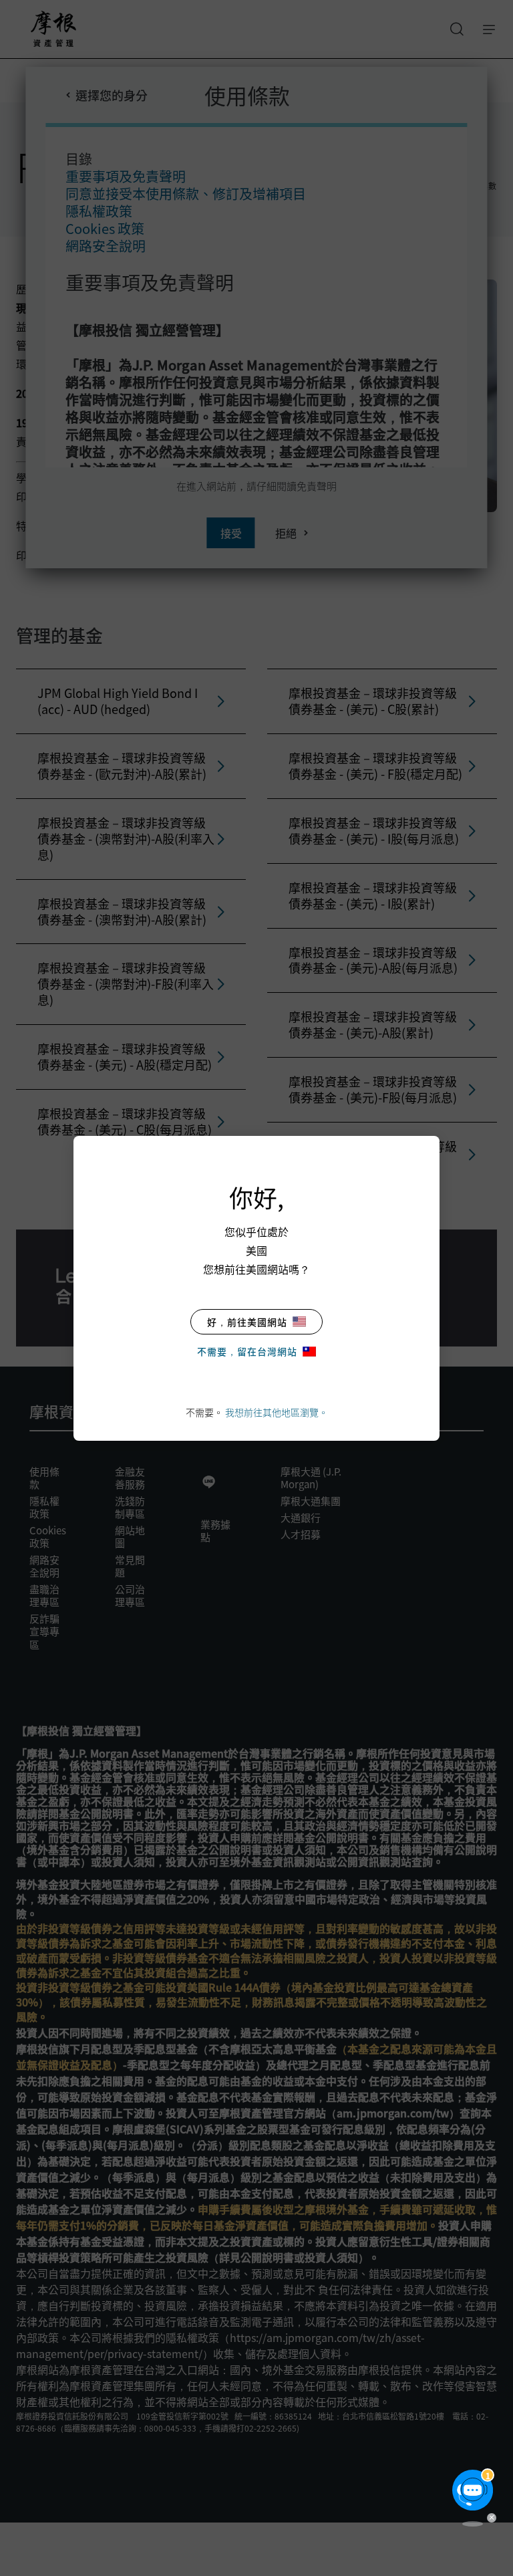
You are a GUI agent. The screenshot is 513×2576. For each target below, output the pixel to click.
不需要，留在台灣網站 (247, 1351)
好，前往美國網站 (247, 1322)
